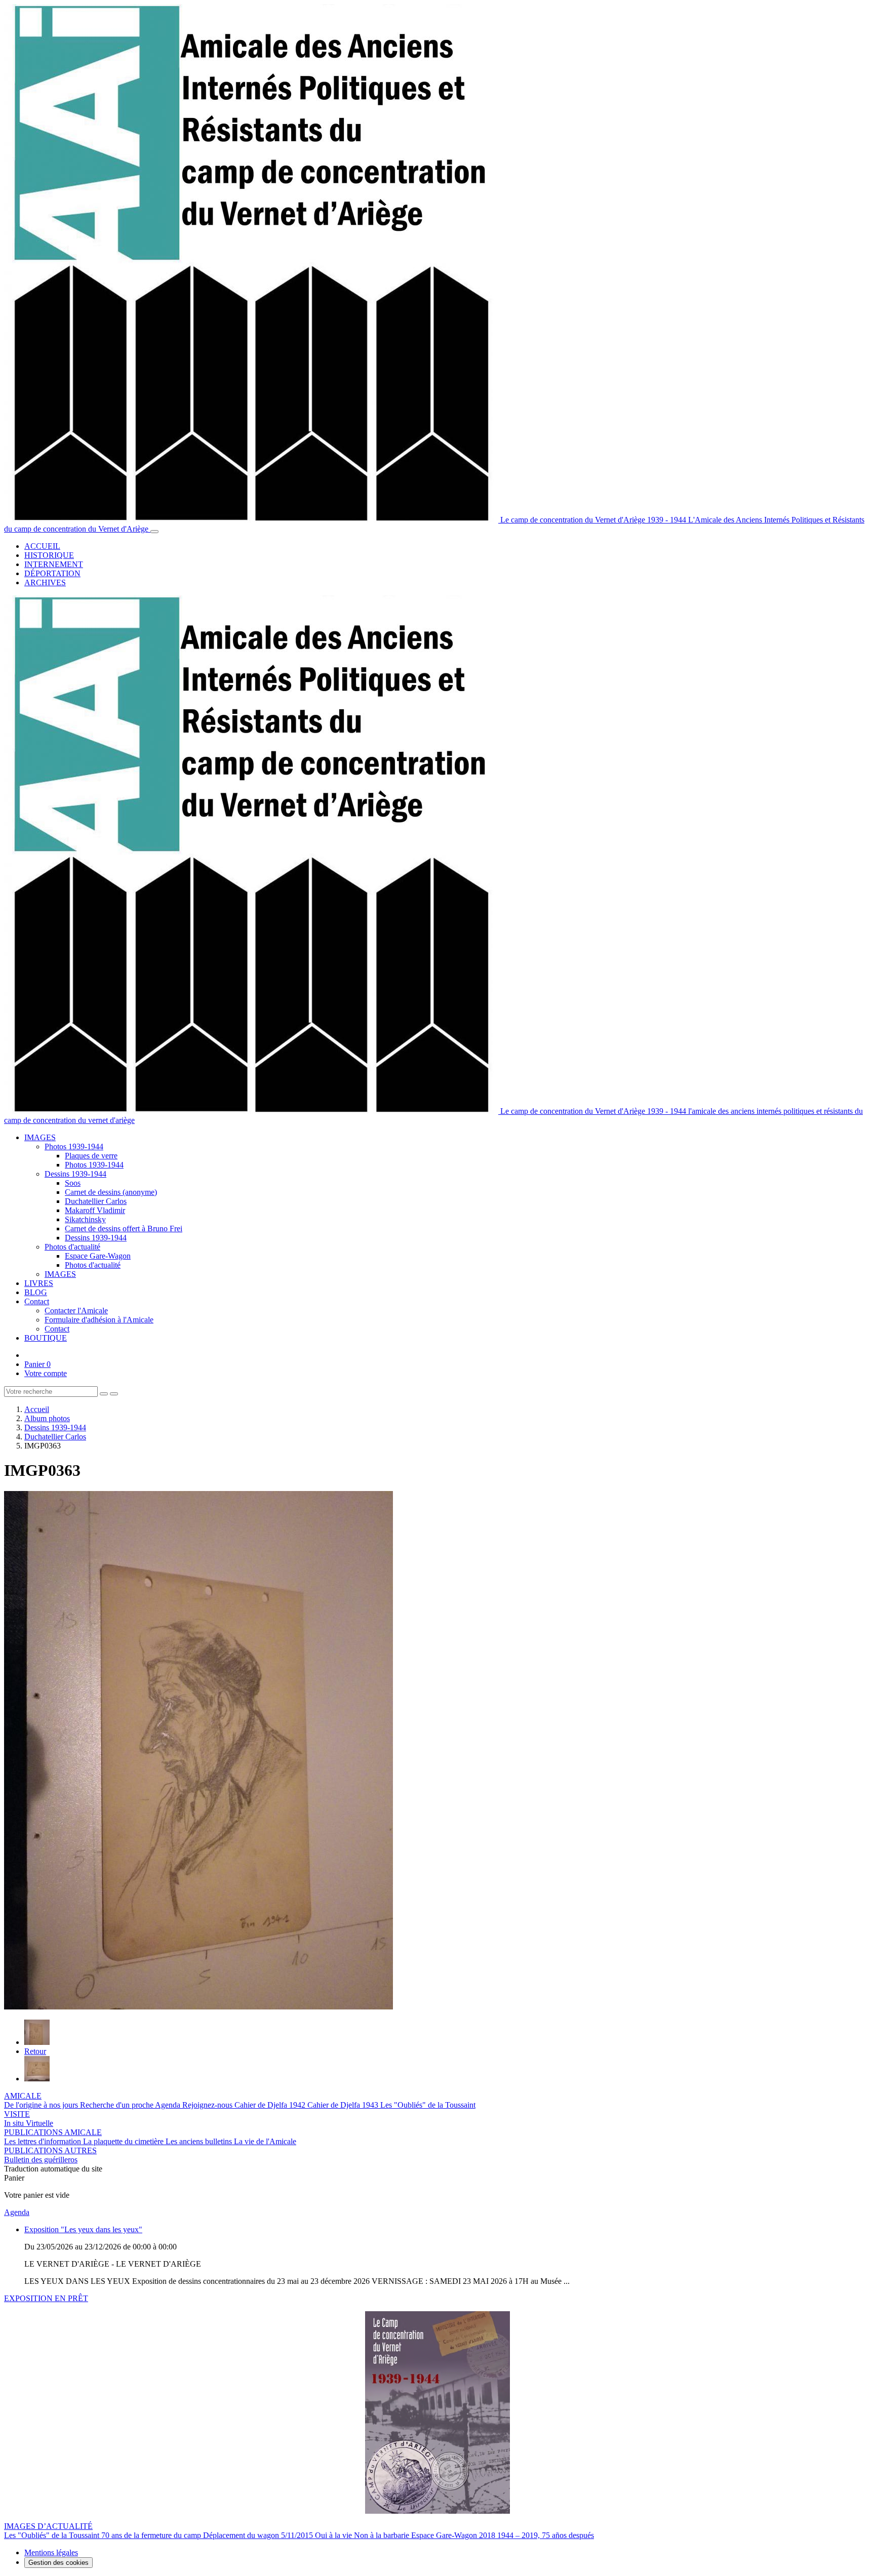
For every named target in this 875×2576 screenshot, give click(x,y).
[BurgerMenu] (154, 532)
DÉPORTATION (52, 573)
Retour (35, 2051)
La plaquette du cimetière (124, 2141)
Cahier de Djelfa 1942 (271, 2105)
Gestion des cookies (58, 2563)
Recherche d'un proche (117, 2105)
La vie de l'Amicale (265, 2141)
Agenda (169, 2105)
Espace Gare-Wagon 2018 (454, 2535)
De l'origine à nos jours (42, 2105)
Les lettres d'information (44, 2141)
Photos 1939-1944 (74, 1146)
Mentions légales (51, 2552)
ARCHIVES (45, 582)
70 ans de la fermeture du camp (152, 2535)
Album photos (47, 1418)
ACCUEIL (42, 546)
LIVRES (39, 1283)
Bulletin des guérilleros (41, 2160)
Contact (37, 1301)
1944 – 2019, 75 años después (546, 2535)
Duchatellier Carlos (96, 1201)
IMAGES (40, 1137)
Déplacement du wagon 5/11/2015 (259, 2535)
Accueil (37, 1409)
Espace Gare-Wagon (98, 1256)
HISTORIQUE (49, 555)
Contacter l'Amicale (76, 1311)
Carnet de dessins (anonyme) (111, 1192)
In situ (15, 2123)
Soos (73, 1183)
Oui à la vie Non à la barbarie (363, 2535)
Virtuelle (39, 2123)
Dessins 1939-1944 (75, 1174)
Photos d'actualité (72, 1247)
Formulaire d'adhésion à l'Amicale (99, 1320)
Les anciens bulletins (200, 2141)
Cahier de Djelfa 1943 (344, 2105)
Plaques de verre (91, 1156)
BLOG (36, 1292)
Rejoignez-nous (208, 2105)
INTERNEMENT (54, 564)
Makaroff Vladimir (95, 1210)
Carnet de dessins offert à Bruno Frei (124, 1229)
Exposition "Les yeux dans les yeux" (83, 2229)
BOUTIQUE (46, 1338)
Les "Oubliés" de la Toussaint (428, 2105)
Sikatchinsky (85, 1219)
